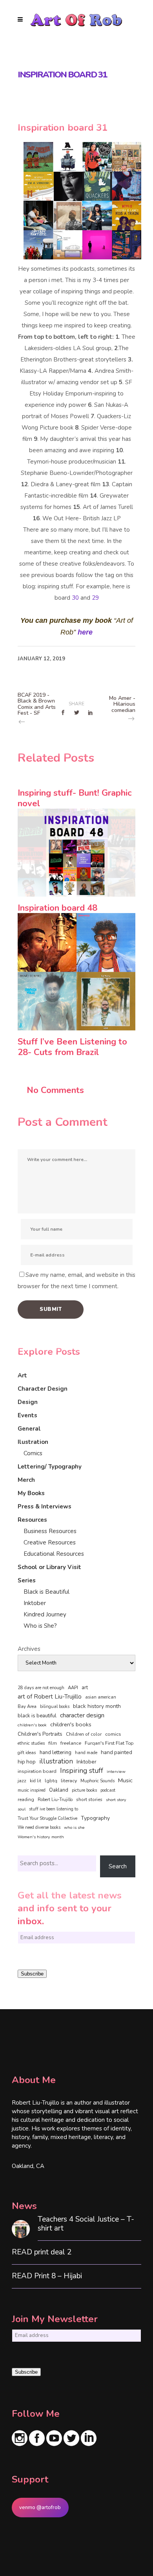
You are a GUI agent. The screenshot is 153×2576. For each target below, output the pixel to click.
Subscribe (32, 1974)
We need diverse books (39, 1827)
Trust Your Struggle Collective (47, 1818)
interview (116, 1772)
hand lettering (56, 1753)
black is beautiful (37, 1716)
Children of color (84, 1734)
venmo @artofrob (40, 2508)
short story (116, 1800)
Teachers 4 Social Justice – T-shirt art (86, 2224)
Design (28, 1402)
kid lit (36, 1781)
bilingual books (55, 1707)
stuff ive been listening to (54, 1809)
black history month (97, 1706)
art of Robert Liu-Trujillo (50, 1697)
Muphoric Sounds (97, 1781)
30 (75, 598)
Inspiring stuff (82, 1771)
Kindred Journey (45, 1614)
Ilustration (33, 1442)
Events (27, 1415)
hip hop (27, 1762)
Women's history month (41, 1837)
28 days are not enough (41, 1688)
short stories (89, 1799)
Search (118, 1866)
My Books (31, 1493)
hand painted (117, 1752)
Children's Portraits (40, 1734)
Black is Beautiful (46, 1592)
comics (113, 1734)
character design (82, 1715)
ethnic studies (31, 1743)
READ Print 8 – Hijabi (47, 2276)
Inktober (35, 1603)
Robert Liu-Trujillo (55, 1800)
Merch (26, 1480)
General (29, 1429)
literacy (69, 1781)
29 (95, 598)
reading (26, 1799)
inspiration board (37, 1771)
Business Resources (50, 1531)
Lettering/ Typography (50, 1467)
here (85, 632)
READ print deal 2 (42, 2252)
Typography (95, 1818)
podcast (108, 1790)
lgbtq (51, 1781)
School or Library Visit (49, 1567)
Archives (29, 1649)
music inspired (32, 1790)
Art (22, 1375)
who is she (74, 1827)
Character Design (43, 1389)
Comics (33, 1453)
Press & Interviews (45, 1506)
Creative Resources (50, 1542)
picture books (84, 1790)
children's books (71, 1724)
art (85, 1688)
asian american (101, 1697)
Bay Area (27, 1707)
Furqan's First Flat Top (109, 1743)
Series (27, 1580)
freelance (71, 1743)
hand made (86, 1753)
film (53, 1743)
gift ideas (27, 1753)
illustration (56, 1762)
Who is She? (40, 1626)
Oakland (59, 1790)
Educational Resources (54, 1554)
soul (22, 1809)
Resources (32, 1520)
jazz (22, 1781)
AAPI (73, 1688)
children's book (32, 1725)
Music (125, 1780)
